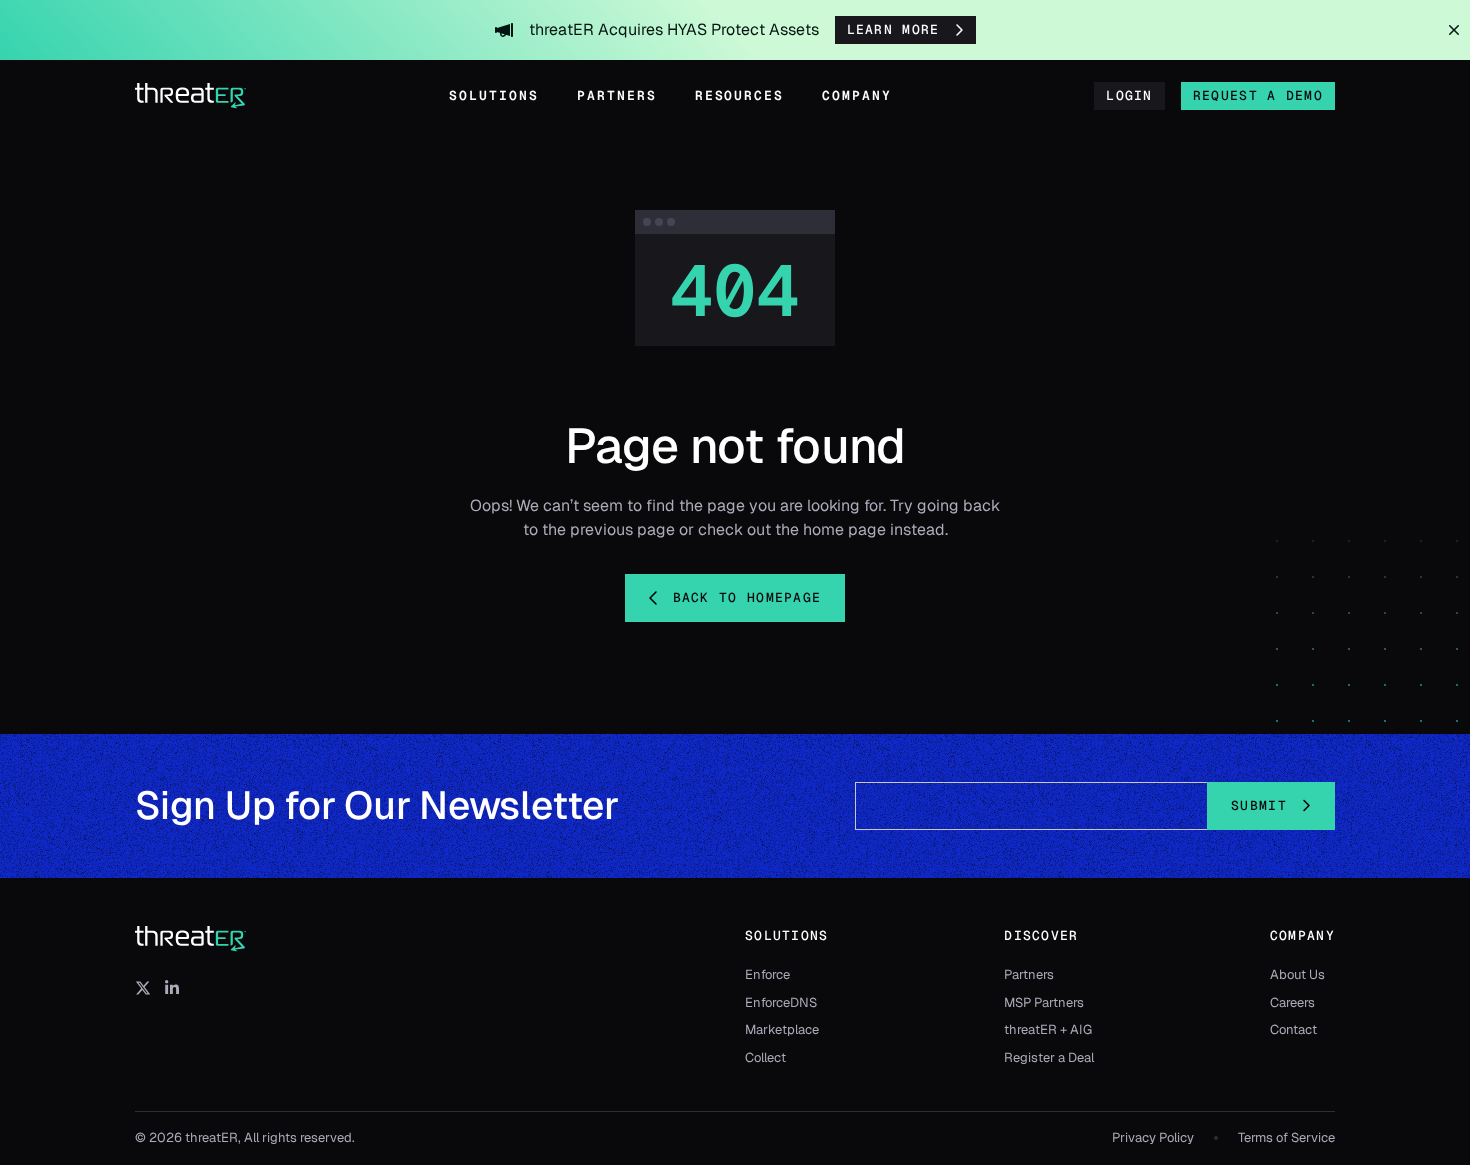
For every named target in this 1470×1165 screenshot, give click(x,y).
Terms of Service (1286, 1137)
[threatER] (191, 939)
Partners (617, 95)
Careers (1292, 1002)
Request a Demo (1258, 95)
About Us (1297, 974)
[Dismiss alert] (1454, 30)
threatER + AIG (1048, 1029)
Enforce (767, 974)
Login (1129, 95)
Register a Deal (1049, 1057)
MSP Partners (1044, 1002)
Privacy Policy (1153, 1137)
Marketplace (782, 1029)
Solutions (494, 95)
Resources (740, 95)
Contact (1293, 1029)
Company (857, 95)
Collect (765, 1057)
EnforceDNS (781, 1002)
